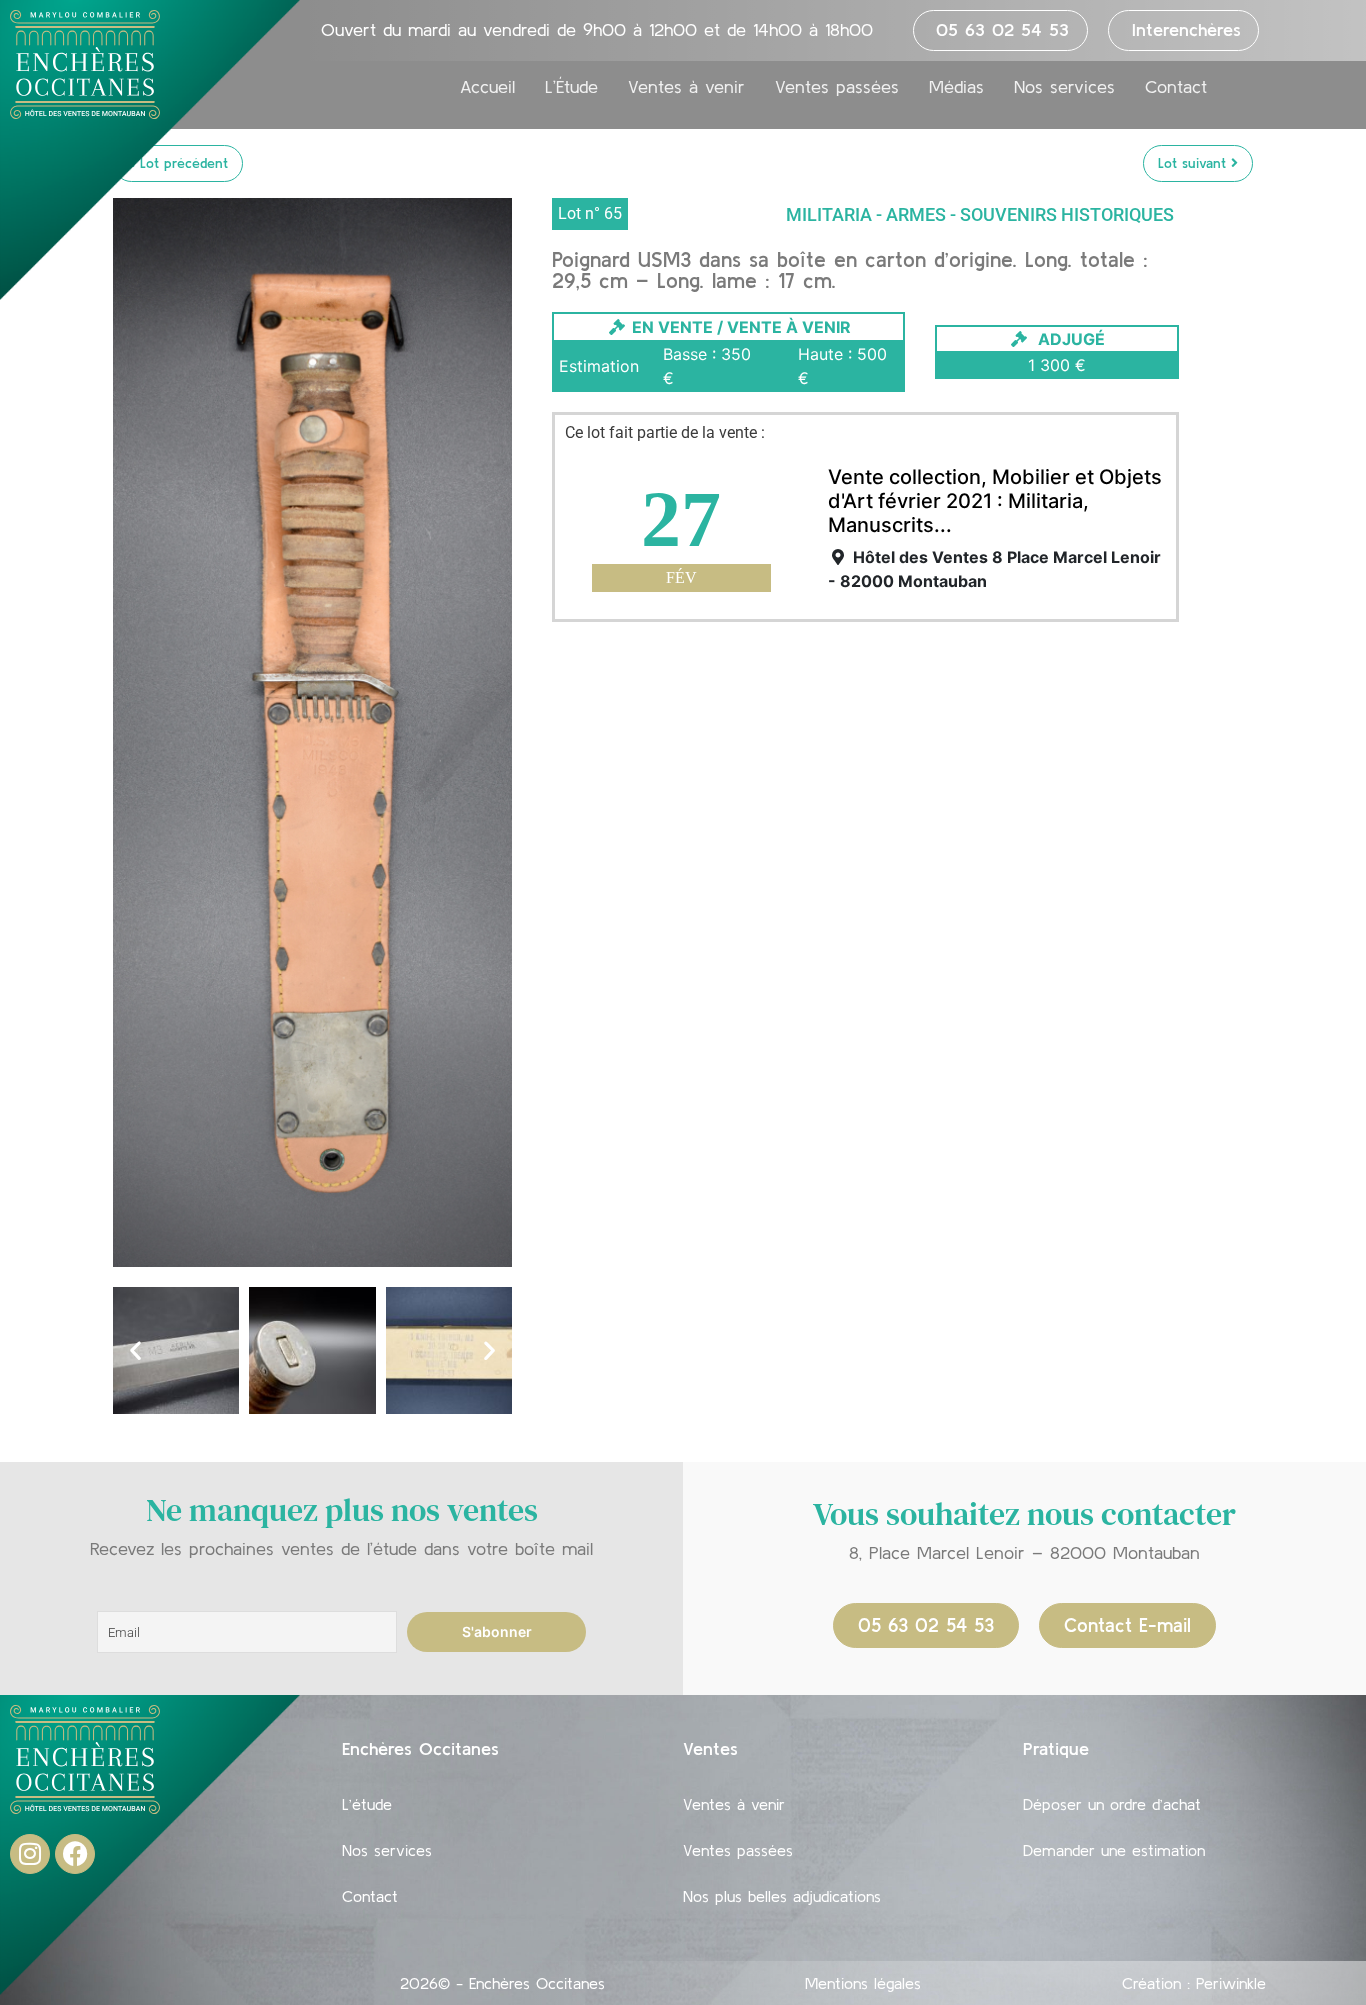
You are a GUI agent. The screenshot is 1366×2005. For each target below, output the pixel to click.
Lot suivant (1194, 163)
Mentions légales (863, 1983)
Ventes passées (837, 87)
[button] (135, 1350)
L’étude (367, 1804)
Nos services (1064, 87)
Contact (1176, 87)
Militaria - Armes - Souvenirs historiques (980, 214)
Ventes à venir (686, 87)
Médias (956, 87)
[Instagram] (30, 1854)
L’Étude (571, 87)
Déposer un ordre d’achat (1112, 1804)
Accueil (487, 87)
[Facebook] (75, 1854)
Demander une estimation (1114, 1850)
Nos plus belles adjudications (782, 1896)
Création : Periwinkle (1194, 1983)
